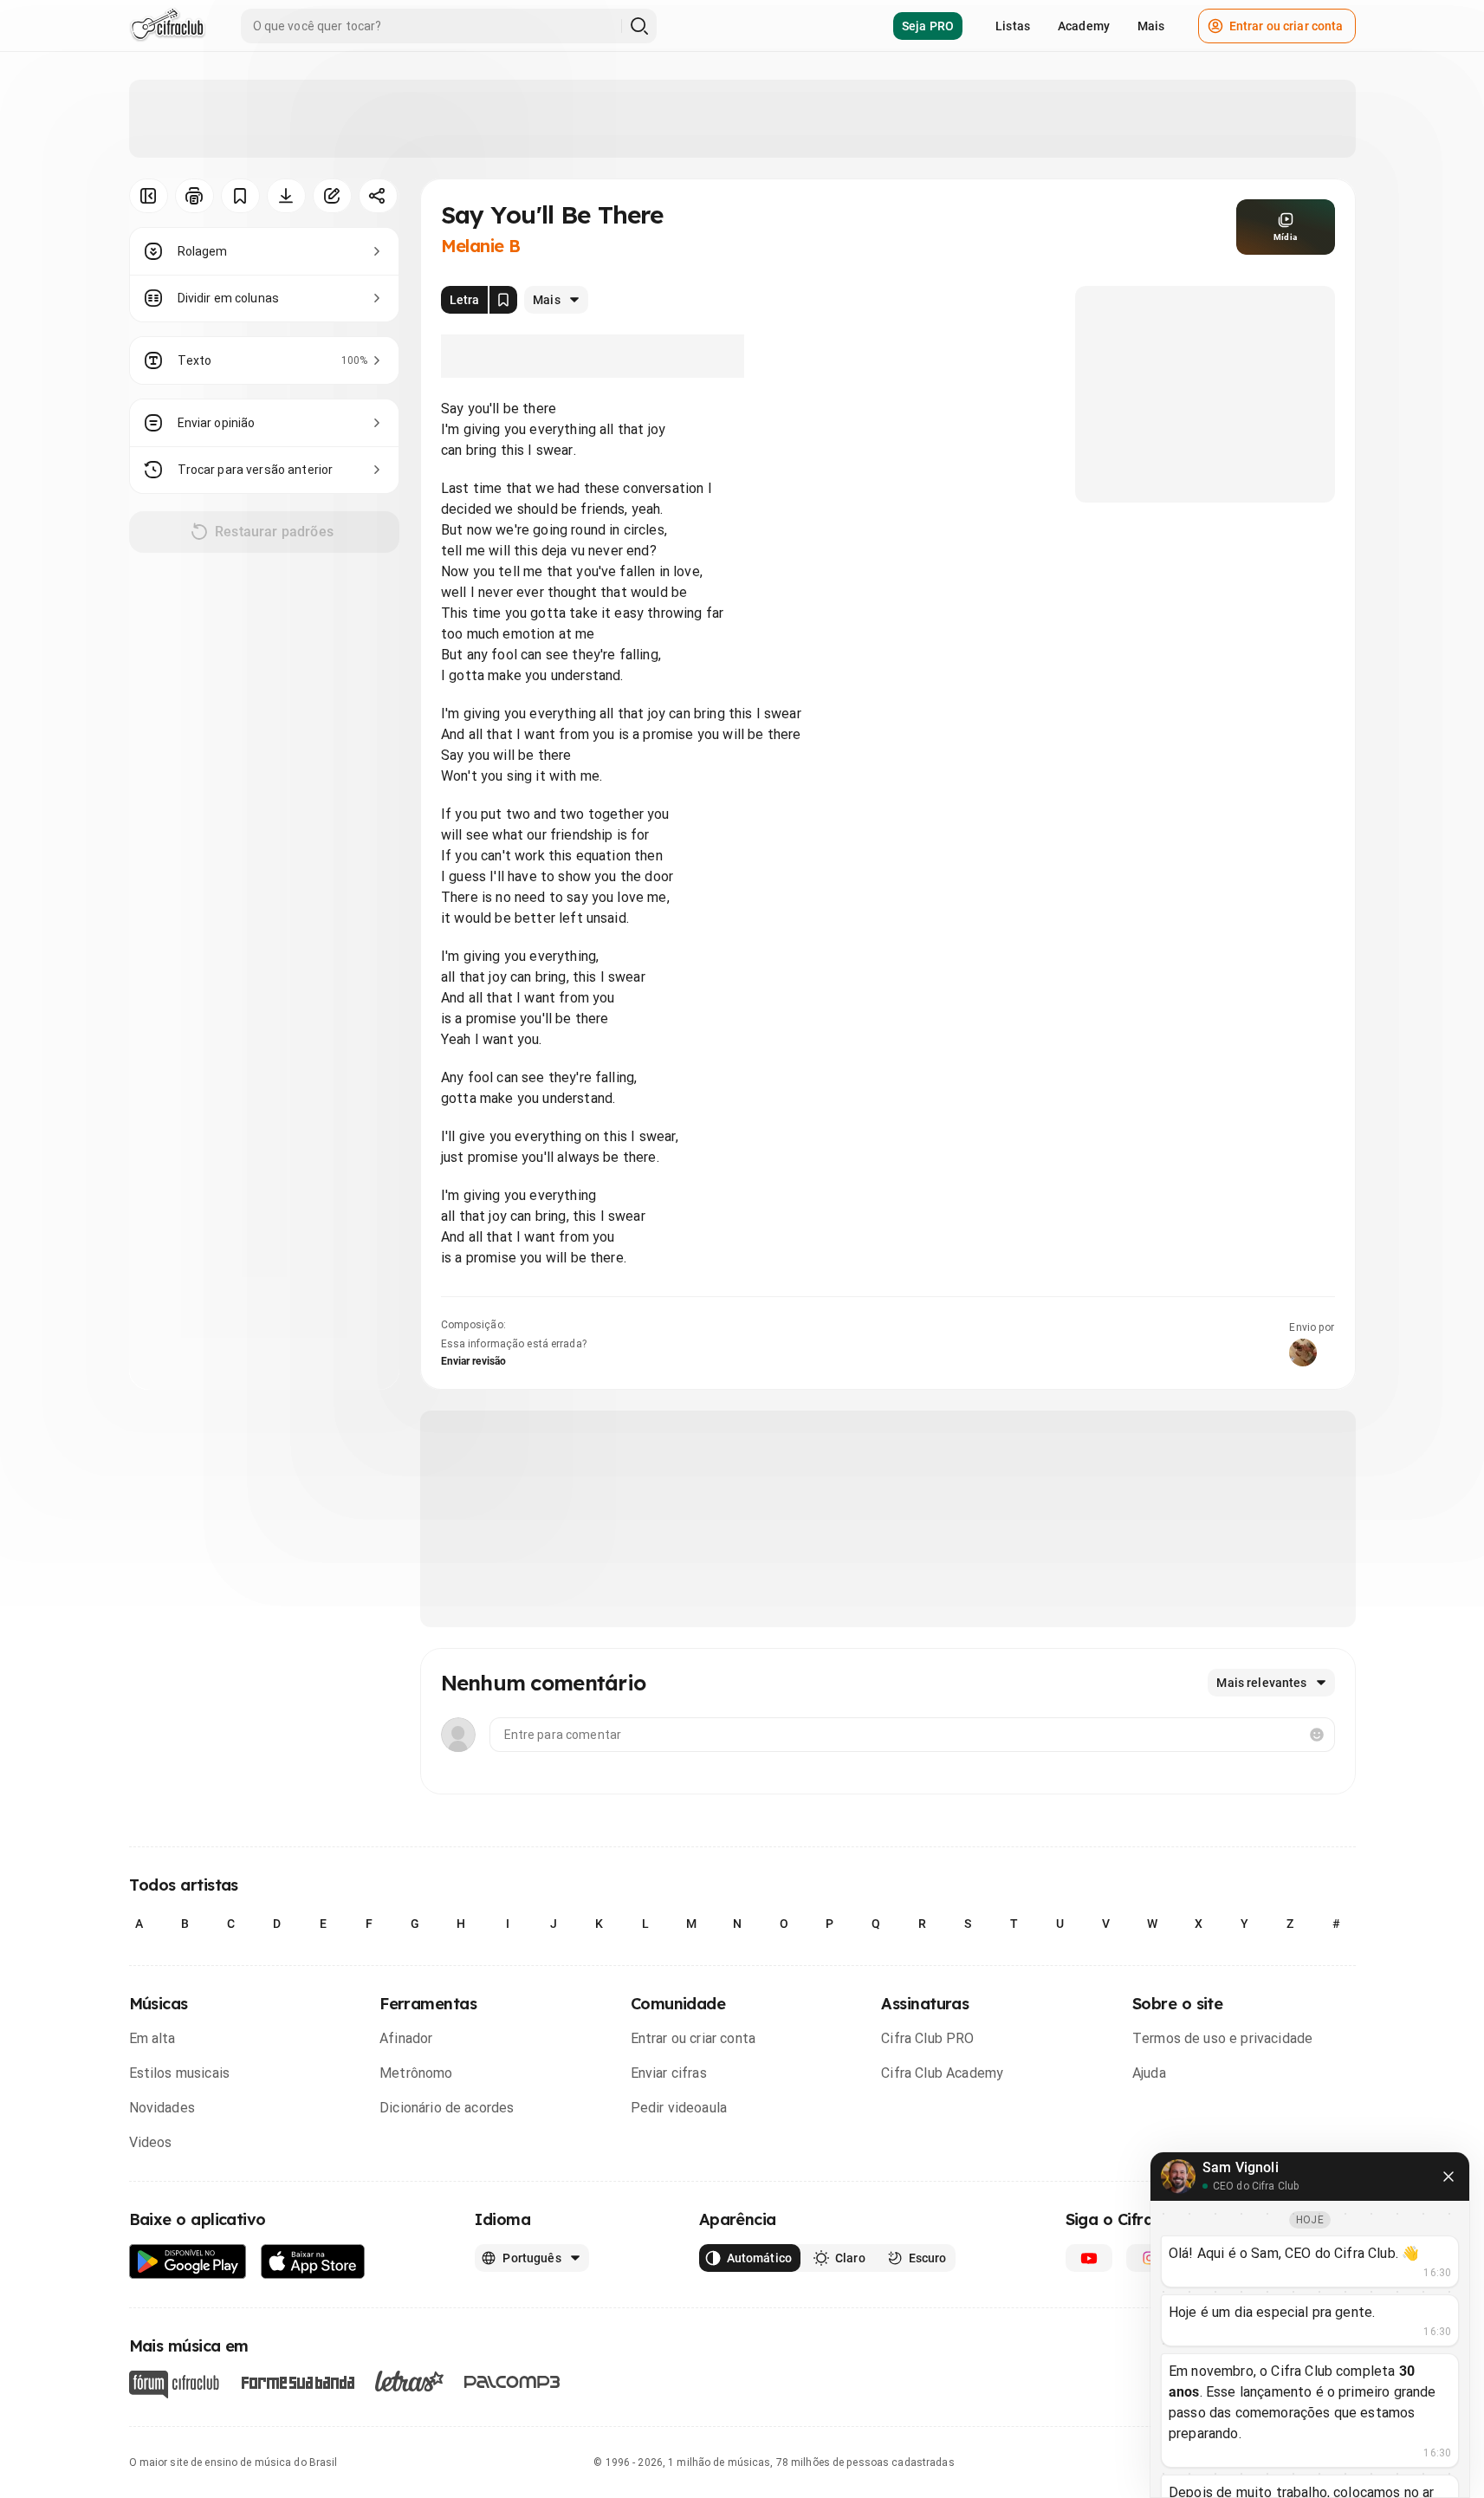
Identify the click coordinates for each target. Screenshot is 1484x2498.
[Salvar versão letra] (503, 300)
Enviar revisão (474, 1361)
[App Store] (313, 2262)
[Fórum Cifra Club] (174, 2384)
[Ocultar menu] (149, 196)
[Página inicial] (168, 26)
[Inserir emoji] (1317, 1735)
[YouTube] (1089, 2258)
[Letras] (409, 2381)
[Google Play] (188, 2262)
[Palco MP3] (512, 2382)
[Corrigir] (332, 196)
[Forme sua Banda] (297, 2381)
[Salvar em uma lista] (240, 196)
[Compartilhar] (378, 196)
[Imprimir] (194, 196)
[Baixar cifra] (286, 196)
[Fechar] (1448, 2177)
